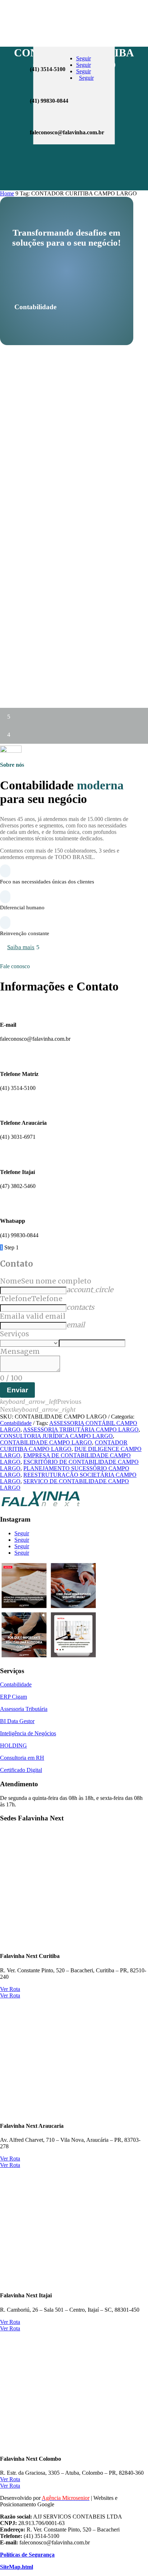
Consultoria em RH (22, 1758)
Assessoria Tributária (24, 1709)
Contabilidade (16, 1423)
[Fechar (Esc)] (124, 8)
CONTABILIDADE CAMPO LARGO (46, 1442)
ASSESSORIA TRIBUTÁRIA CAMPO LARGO (81, 1429)
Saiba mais (21, 947)
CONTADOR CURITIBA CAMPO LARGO (64, 1446)
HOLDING (13, 1746)
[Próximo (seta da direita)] (135, 1288)
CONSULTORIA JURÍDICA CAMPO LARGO (56, 1436)
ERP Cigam (13, 1697)
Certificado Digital (21, 1770)
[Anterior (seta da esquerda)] (13, 1288)
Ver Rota (10, 1989)
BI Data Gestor (17, 1721)
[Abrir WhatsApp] (18, 2558)
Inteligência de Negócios (28, 1733)
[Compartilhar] (108, 8)
